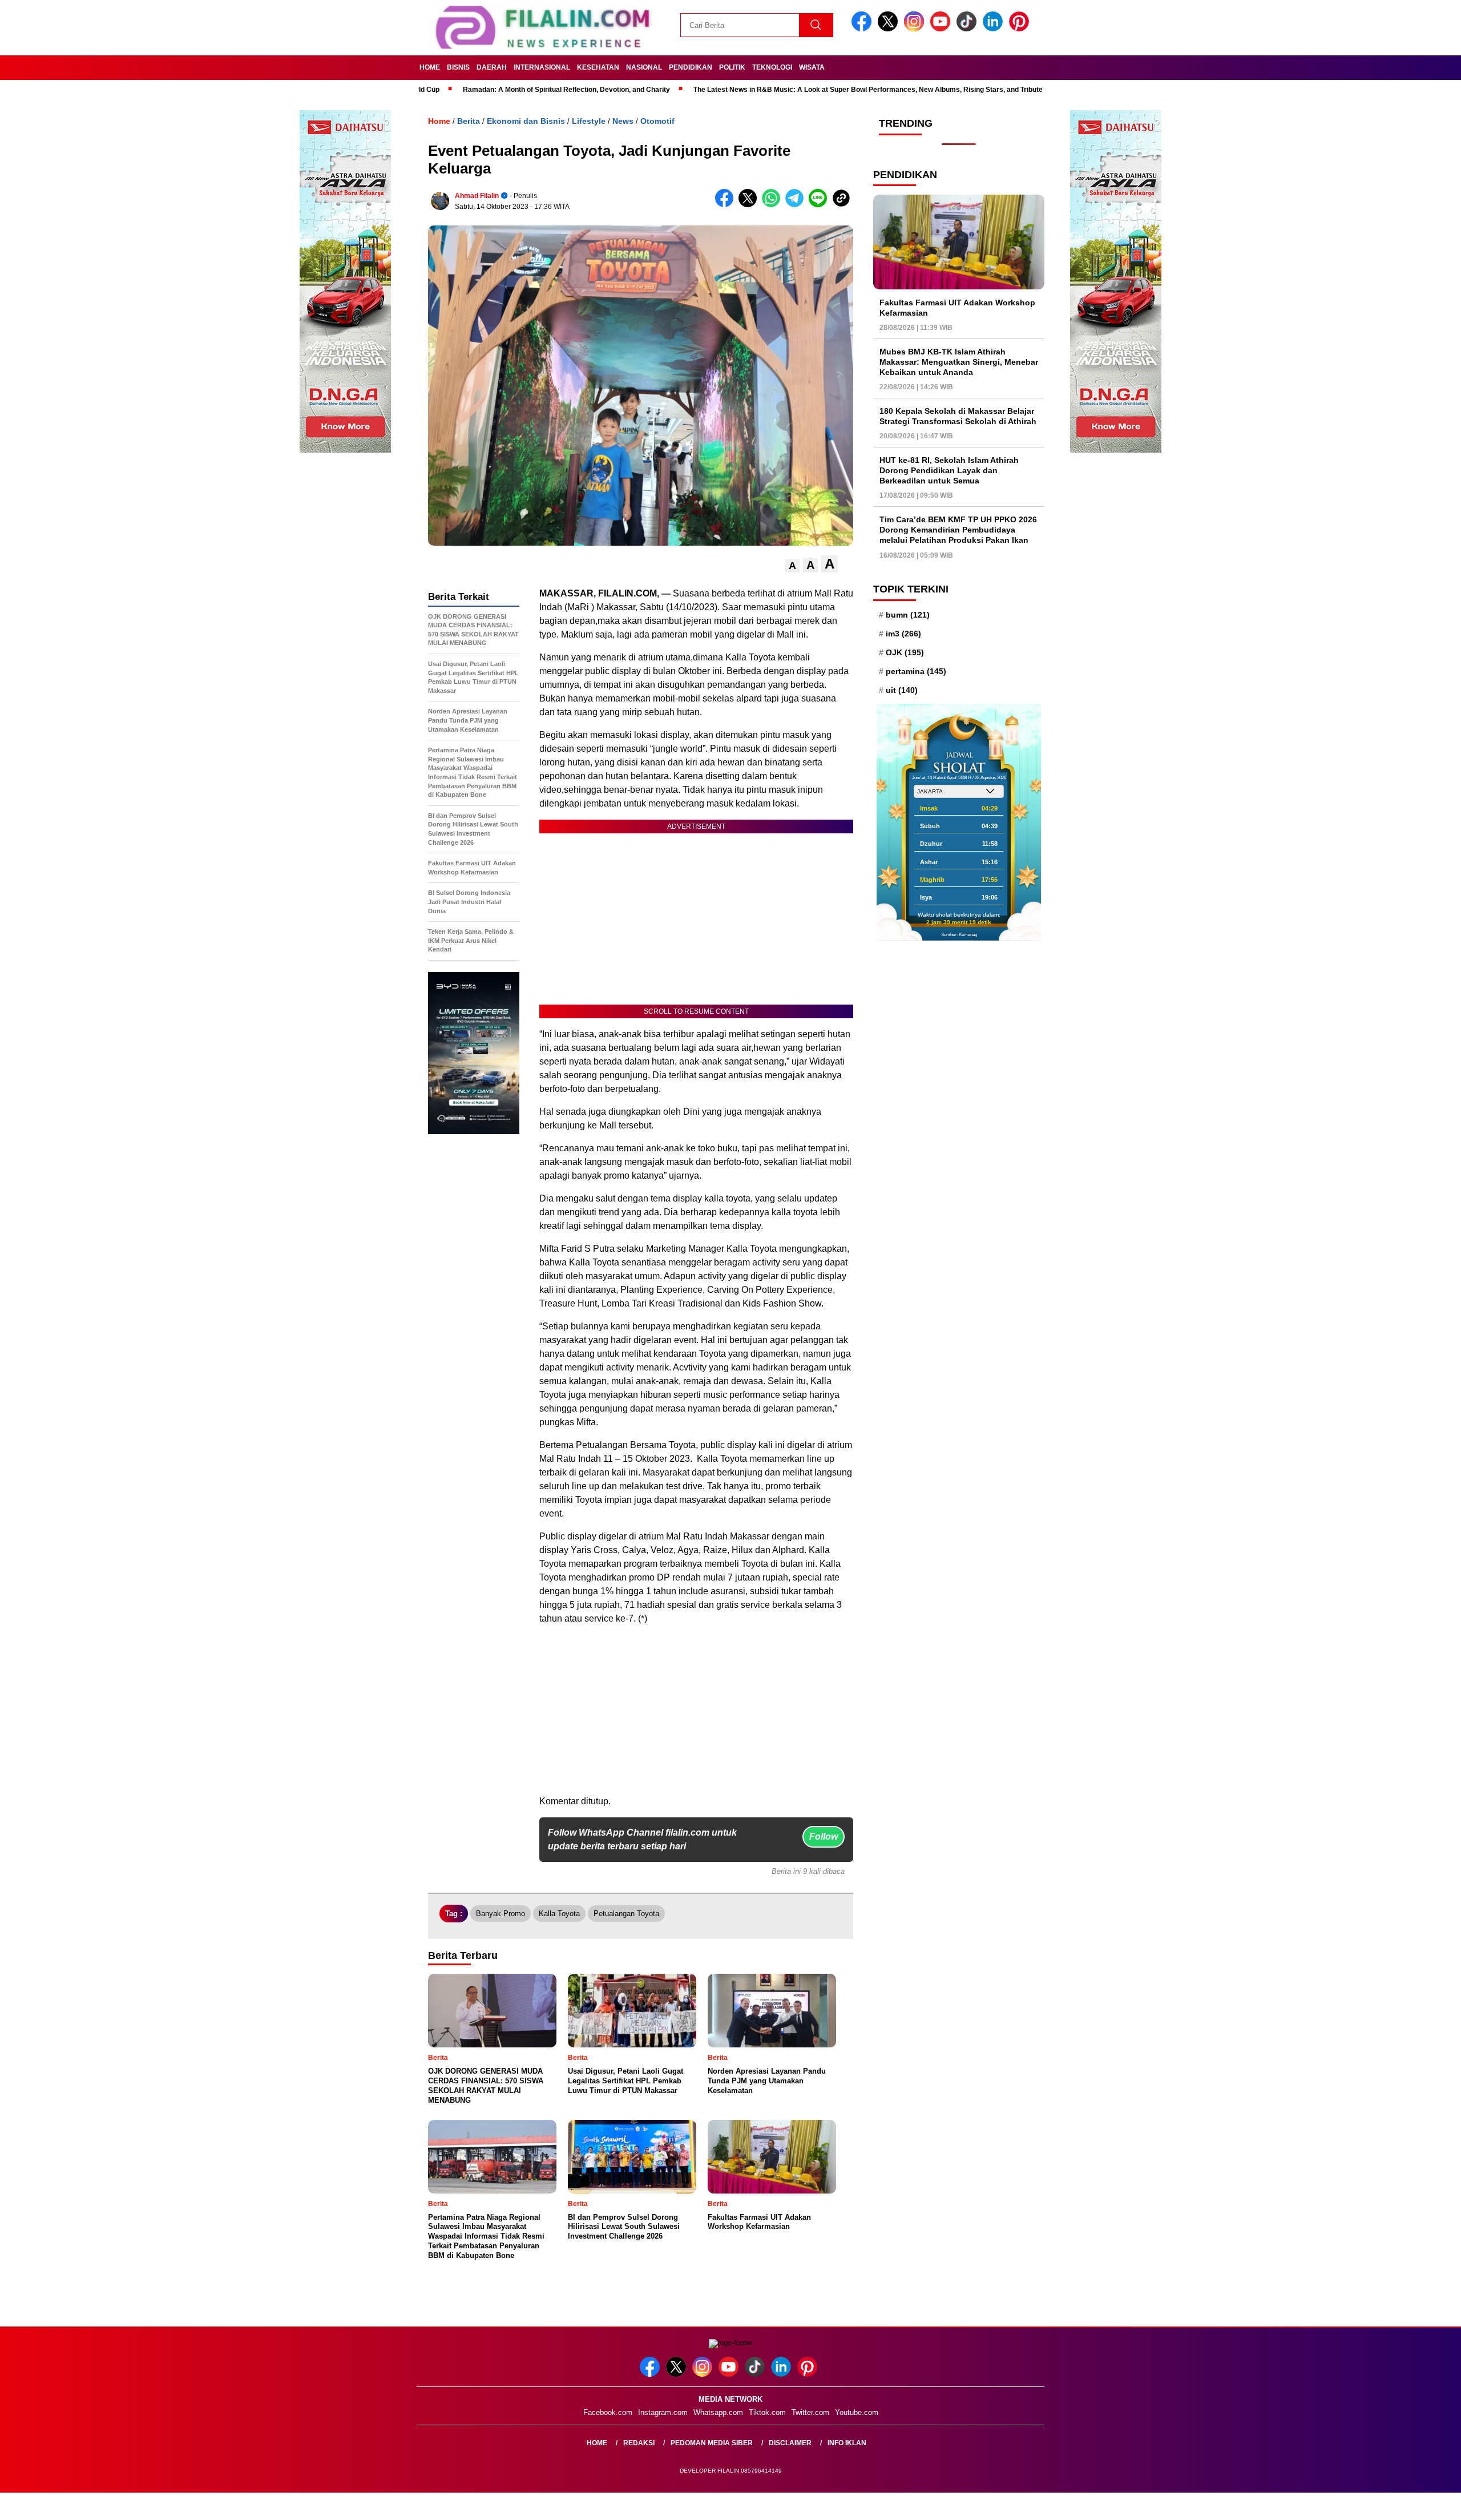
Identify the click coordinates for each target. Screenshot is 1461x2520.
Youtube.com (857, 2412)
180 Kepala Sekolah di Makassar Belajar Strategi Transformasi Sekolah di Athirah (958, 416)
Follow (824, 1836)
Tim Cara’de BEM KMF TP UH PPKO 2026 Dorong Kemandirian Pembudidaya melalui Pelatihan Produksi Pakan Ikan (958, 530)
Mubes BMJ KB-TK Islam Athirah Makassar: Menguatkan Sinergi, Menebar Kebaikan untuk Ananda (959, 361)
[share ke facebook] (727, 205)
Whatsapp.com (718, 2412)
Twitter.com (810, 2412)
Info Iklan (847, 2443)
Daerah (492, 67)
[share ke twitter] (750, 205)
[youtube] (942, 29)
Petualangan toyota (626, 1914)
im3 (903, 633)
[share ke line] (820, 205)
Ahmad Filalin (477, 196)
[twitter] (890, 29)
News (623, 121)
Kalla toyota (559, 1914)
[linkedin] (995, 29)
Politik (732, 67)
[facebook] (863, 29)
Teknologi (772, 67)
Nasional (644, 67)
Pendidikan (691, 67)
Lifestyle (589, 121)
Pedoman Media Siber (712, 2443)
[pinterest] (1021, 29)
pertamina (916, 671)
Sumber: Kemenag (959, 934)
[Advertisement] (696, 1715)
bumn (908, 614)
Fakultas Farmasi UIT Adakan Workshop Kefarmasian (957, 307)
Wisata (812, 67)
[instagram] (916, 29)
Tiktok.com (767, 2412)
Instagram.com (663, 2412)
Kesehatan (598, 67)
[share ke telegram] (797, 205)
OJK (905, 652)
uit (902, 690)
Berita (469, 121)
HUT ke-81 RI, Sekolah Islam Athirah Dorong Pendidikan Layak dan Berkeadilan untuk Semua (949, 470)
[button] (792, 566)
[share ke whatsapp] (774, 205)
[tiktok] (968, 29)
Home (430, 67)
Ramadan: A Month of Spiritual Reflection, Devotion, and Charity (461, 90)
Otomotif (657, 121)
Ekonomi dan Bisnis (526, 121)
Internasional (542, 67)
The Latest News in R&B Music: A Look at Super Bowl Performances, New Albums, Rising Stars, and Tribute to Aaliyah (780, 90)
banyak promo (501, 1914)
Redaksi (639, 2443)
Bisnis (458, 67)
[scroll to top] (1408, 2502)
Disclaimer (790, 2443)
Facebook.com (608, 2412)
